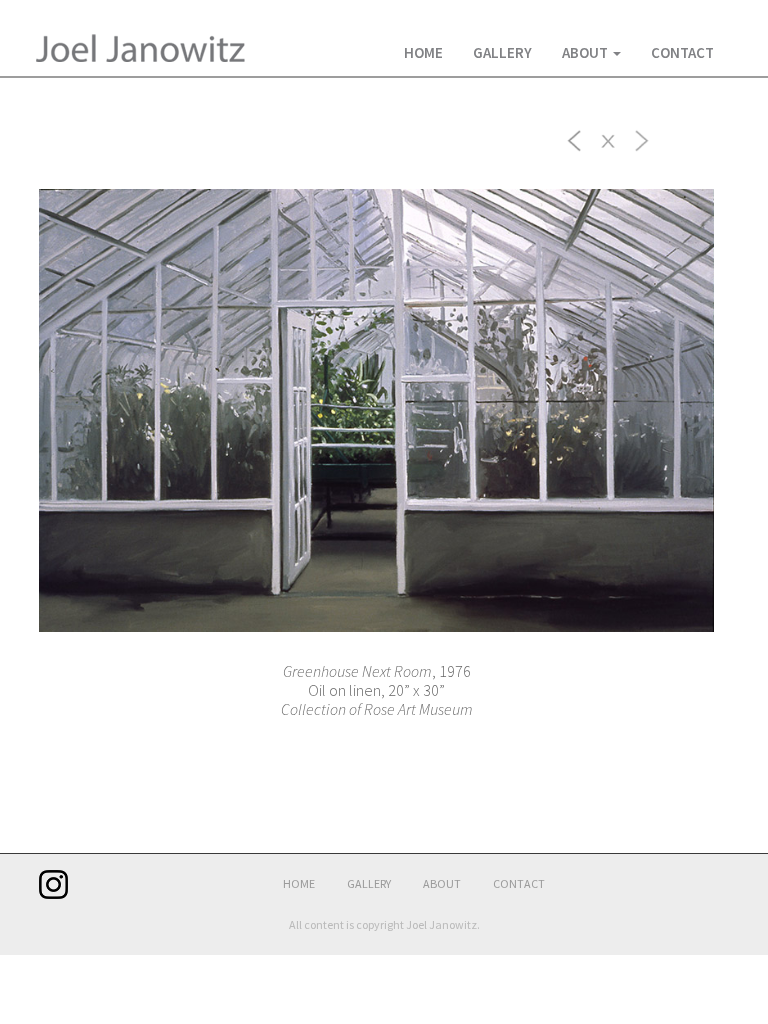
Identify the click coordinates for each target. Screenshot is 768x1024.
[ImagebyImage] (575, 139)
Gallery (502, 52)
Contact (682, 52)
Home (423, 52)
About (586, 52)
